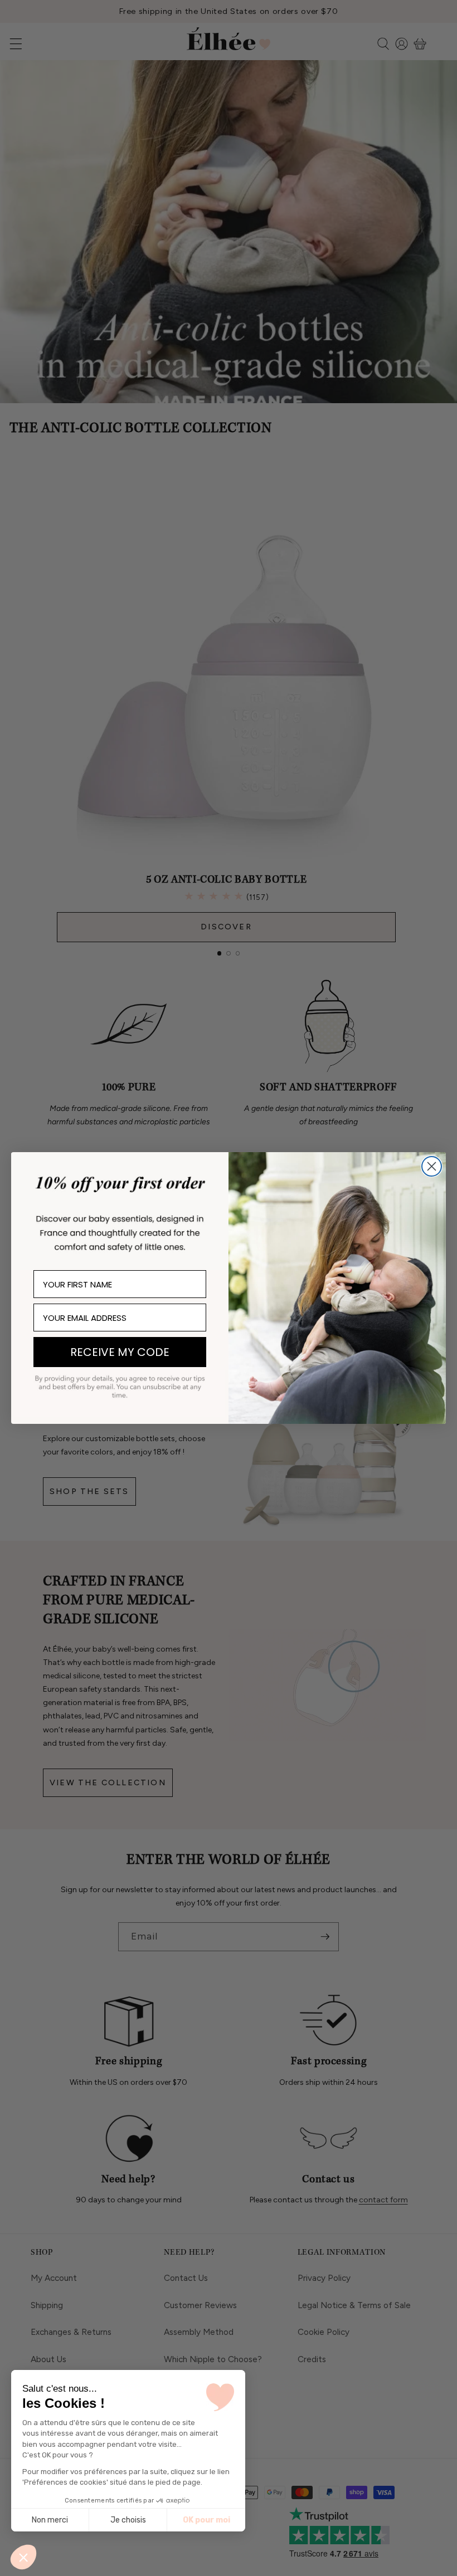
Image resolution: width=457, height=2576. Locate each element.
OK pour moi (206, 2520)
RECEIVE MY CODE (120, 1352)
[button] (23, 2557)
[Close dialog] (432, 1166)
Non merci (50, 2520)
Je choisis (128, 2520)
